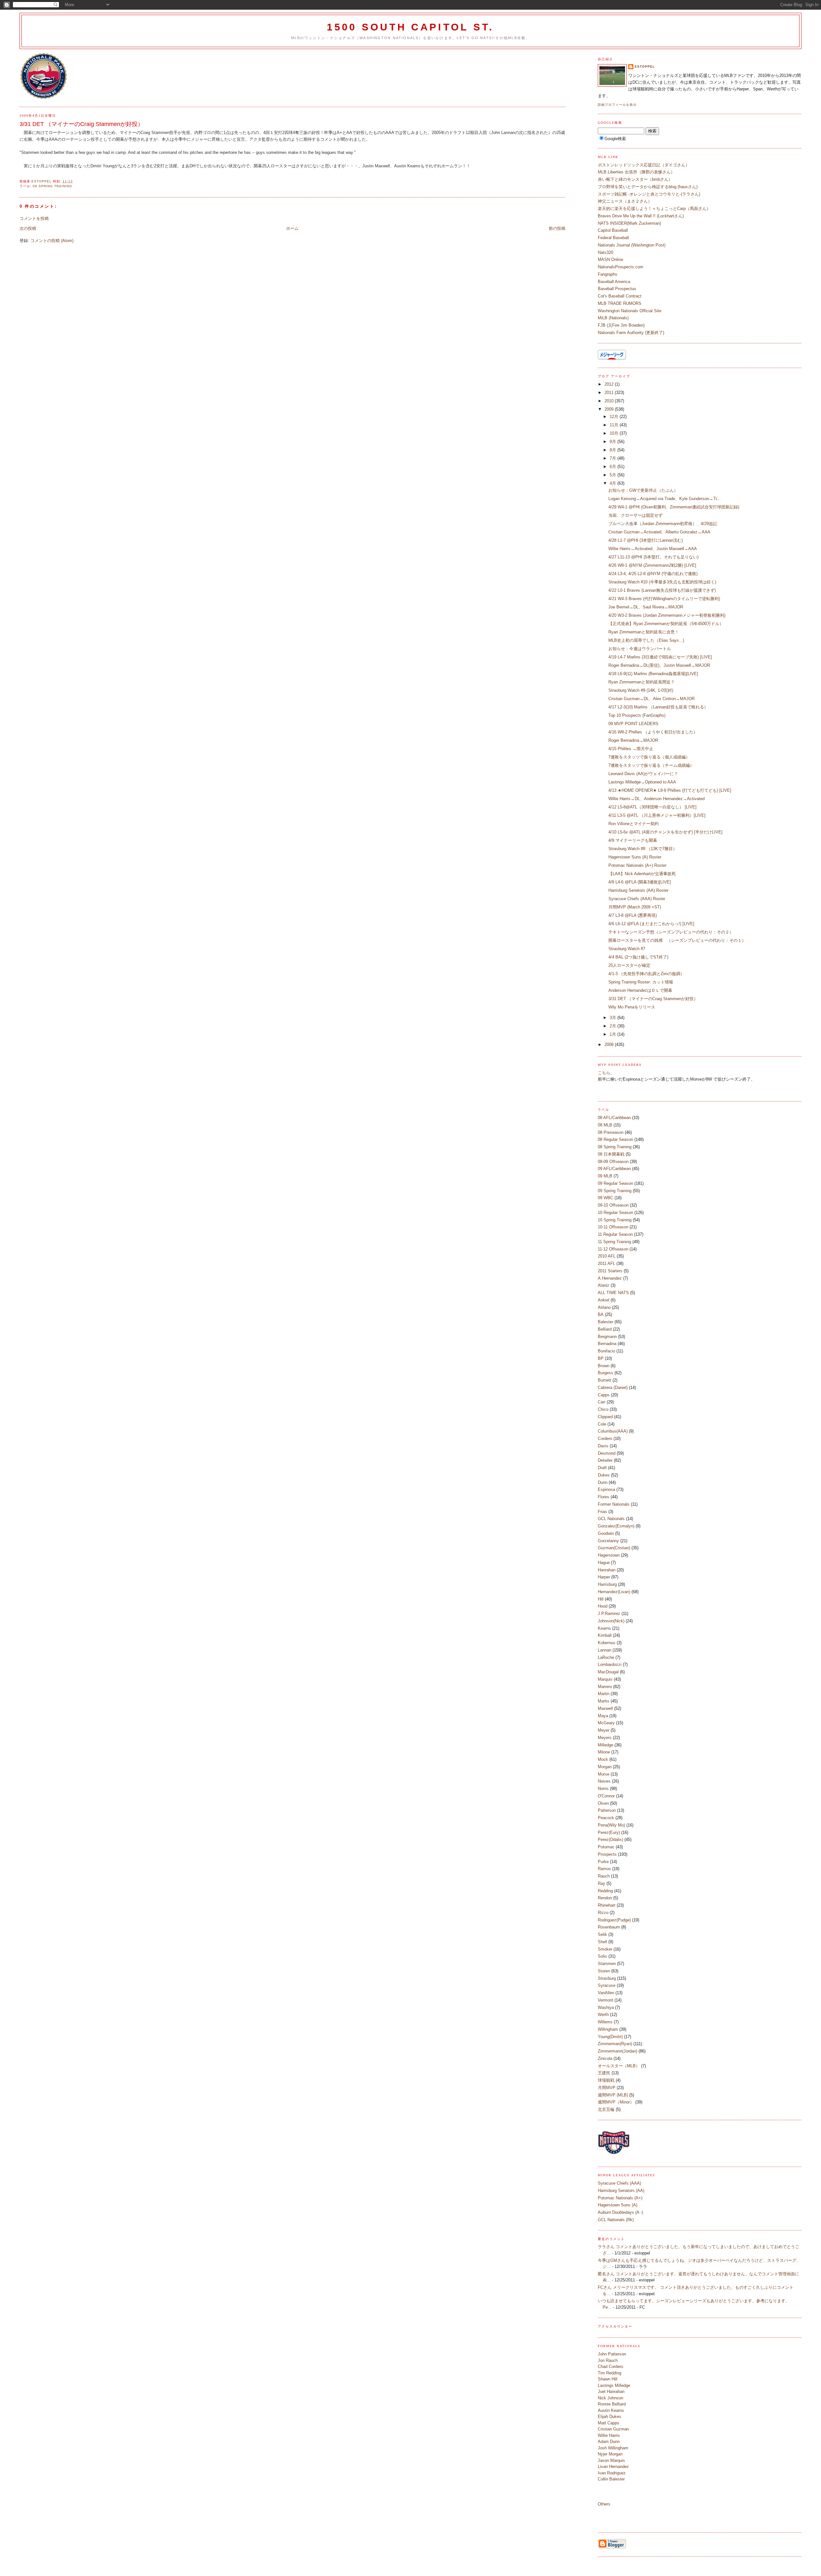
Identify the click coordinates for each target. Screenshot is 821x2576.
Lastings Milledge (614, 2385)
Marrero (605, 1687)
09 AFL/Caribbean (614, 1169)
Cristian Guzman (613, 2429)
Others (604, 2504)
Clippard (605, 1417)
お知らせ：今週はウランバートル (640, 649)
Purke (603, 1862)
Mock (603, 1759)
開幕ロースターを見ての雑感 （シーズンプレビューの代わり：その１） (677, 940)
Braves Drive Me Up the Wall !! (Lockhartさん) (641, 216)
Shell (602, 1942)
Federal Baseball (613, 238)
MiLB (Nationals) (613, 318)
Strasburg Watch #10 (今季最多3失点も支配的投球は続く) (662, 582)
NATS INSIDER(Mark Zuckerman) (629, 223)
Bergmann (607, 1337)
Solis (602, 1956)
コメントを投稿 (34, 218)
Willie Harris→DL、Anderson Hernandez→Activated (656, 799)
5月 (614, 475)
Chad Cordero (610, 2367)
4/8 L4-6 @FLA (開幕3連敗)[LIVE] (640, 882)
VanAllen (606, 1993)
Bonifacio (606, 1351)
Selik (602, 1934)
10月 (615, 433)
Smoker (605, 1949)
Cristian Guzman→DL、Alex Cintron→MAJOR (652, 699)
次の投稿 (28, 228)
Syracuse (607, 1985)
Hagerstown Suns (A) (618, 2205)
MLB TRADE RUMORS (620, 303)
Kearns (604, 1628)
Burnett (605, 1380)
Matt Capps (609, 2423)
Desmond (607, 1453)
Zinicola (605, 2058)
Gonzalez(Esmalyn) (616, 1526)
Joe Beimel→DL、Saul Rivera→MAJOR (646, 607)
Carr (602, 1402)
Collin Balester (611, 2479)
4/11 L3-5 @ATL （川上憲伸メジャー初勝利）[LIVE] (657, 815)
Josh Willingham (613, 2448)
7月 (614, 458)
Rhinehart (607, 1905)
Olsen (603, 1803)
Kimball (605, 1635)
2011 (610, 393)
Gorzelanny (608, 1541)
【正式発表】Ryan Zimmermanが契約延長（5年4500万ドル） (666, 624)
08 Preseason (611, 1132)
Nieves (604, 1781)
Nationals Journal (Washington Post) (632, 245)
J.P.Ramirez (609, 1614)
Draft (602, 1468)
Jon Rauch (608, 2360)
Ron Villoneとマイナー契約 (634, 824)
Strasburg (607, 1978)
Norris (603, 1789)
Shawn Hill (608, 2379)
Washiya (606, 2007)
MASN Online (610, 259)
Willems (605, 2022)
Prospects (607, 1854)
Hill (601, 1599)
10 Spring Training (615, 1220)
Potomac (606, 1847)
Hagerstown (609, 1555)
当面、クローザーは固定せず (635, 515)
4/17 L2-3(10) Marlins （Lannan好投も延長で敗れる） (658, 707)
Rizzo (603, 1913)
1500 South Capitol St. (410, 27)
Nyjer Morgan (610, 2454)
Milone (604, 1752)
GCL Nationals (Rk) (616, 2220)
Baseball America (614, 282)
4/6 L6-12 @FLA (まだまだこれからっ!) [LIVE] (651, 924)
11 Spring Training (614, 1242)
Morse (604, 1774)
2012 (610, 384)
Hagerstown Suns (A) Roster (635, 857)
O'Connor (606, 1796)
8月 (614, 450)
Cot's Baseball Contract (620, 296)
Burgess (605, 1373)
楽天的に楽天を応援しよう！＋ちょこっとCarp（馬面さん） (654, 209)
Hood (603, 1606)
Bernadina (607, 1344)
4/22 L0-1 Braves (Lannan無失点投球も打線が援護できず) (662, 590)
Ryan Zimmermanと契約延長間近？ (642, 682)
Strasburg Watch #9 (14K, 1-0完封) (641, 690)
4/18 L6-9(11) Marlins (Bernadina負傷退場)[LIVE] (653, 674)
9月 (614, 442)
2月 (614, 1026)
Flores (604, 1497)
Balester (605, 1322)
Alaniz (604, 1285)
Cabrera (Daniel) (613, 1388)
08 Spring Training (615, 1147)
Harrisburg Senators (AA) (621, 2191)
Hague (604, 1563)
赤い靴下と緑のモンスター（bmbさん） (635, 179)
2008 (610, 1045)
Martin (604, 1694)
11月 (615, 425)
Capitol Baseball (613, 230)
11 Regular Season (615, 1234)
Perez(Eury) (609, 1832)
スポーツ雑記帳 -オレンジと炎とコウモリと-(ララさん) (649, 194)
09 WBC (605, 1198)
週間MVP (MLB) (613, 2095)
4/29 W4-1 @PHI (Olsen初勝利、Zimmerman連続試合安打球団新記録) (674, 507)
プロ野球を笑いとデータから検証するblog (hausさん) (648, 187)
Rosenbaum (609, 1927)
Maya (603, 1716)
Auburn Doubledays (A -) (620, 2212)
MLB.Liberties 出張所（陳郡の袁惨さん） (636, 172)
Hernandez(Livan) (614, 1592)
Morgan (605, 1767)
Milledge (605, 1745)
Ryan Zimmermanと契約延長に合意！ (644, 632)
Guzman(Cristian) (614, 1548)
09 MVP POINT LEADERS (633, 724)
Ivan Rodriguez (612, 2473)
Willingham (608, 2029)
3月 (614, 1018)
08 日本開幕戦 (611, 1154)
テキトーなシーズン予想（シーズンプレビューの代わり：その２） (671, 932)
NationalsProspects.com (621, 267)
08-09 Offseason (613, 1162)
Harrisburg (607, 1584)
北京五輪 (606, 2109)
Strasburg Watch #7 (627, 949)
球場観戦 (606, 2080)
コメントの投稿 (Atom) (52, 241)
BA (601, 1314)
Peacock (606, 1818)
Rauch (604, 1876)
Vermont (605, 2000)
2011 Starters (610, 1271)
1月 (614, 1034)
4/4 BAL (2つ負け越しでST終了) (638, 957)
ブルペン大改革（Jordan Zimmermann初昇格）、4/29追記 (663, 524)
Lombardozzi (610, 1664)
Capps (604, 1395)
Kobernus (607, 1643)
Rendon (605, 1898)
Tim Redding (609, 2373)
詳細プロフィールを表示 (617, 105)
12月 (615, 417)
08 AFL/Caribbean (614, 1118)
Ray (601, 1883)
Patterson (607, 1810)
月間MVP (607, 2088)
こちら (604, 1073)
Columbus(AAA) (613, 1431)
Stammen (607, 1964)
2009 (610, 409)
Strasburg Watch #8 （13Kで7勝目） (643, 849)
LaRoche (606, 1657)
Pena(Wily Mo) (611, 1825)
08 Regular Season (615, 1139)
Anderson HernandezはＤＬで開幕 (640, 990)
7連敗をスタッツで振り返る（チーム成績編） (651, 765)
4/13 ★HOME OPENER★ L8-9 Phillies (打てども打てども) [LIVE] (670, 790)
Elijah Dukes (609, 2417)
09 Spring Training (52, 186)
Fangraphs (608, 274)
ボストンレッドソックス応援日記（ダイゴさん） (644, 165)
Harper (604, 1577)
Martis (604, 1701)
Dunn (603, 1482)
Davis (603, 1446)
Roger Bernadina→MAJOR (633, 740)
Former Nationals (614, 1504)
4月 (614, 483)
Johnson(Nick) (611, 1621)
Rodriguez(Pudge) (614, 1920)
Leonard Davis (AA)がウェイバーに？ (643, 774)
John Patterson (612, 2354)
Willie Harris (609, 2435)
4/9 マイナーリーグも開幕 (633, 840)
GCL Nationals (611, 1519)
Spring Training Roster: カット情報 (641, 982)
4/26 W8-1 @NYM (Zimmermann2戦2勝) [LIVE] (652, 565)
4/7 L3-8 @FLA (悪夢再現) (633, 915)
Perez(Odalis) (610, 1840)
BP (601, 1358)
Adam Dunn (609, 2442)
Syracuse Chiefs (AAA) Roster (637, 899)
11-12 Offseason (613, 1249)
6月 (614, 467)
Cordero (605, 1439)
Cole (602, 1424)
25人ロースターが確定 (629, 965)
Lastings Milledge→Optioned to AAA (642, 782)
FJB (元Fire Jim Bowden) (621, 325)
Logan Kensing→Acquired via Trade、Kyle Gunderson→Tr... (664, 499)
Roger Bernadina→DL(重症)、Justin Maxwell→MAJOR (659, 665)
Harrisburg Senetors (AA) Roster (638, 890)
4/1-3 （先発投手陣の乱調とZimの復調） (646, 974)
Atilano (604, 1307)
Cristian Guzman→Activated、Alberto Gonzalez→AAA (659, 532)
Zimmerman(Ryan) (615, 2044)
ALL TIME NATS (613, 1293)
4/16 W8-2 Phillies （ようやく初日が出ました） (653, 732)
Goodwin (606, 1533)
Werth (603, 2015)
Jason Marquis (611, 2460)
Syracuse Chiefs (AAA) (619, 2183)
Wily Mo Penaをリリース (632, 1007)
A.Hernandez (610, 1278)
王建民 (604, 2073)
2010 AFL (607, 1256)
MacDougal (608, 1672)
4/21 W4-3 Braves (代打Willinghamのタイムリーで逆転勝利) (664, 599)
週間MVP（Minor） (616, 2102)
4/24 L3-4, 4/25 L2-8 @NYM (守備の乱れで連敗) (653, 574)
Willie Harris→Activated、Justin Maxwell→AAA (653, 549)
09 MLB (605, 1176)
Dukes (604, 1475)
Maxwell (605, 1708)
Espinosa (606, 1489)
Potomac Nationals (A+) (620, 2198)
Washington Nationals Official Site (630, 311)
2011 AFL (606, 1263)
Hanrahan (607, 1570)
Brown (604, 1366)
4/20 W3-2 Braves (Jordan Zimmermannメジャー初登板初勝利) (667, 615)
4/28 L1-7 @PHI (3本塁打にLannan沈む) (646, 540)
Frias (602, 1512)
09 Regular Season (615, 1183)
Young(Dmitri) (610, 2037)
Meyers (605, 1738)
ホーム (292, 228)
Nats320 (605, 252)
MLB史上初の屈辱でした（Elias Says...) (646, 640)
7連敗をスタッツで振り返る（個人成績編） (649, 757)
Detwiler (605, 1460)
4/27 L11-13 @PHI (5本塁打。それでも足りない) (653, 557)
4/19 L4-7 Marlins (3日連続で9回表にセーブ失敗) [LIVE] (660, 657)
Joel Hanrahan (611, 2392)
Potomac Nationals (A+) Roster (637, 865)
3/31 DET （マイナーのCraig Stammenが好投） (653, 999)
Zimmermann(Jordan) (618, 2051)
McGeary (606, 1723)
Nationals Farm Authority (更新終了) (631, 333)
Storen (604, 1971)
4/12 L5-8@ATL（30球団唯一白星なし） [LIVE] (652, 807)
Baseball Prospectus (617, 289)
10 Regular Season (615, 1213)
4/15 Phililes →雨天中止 (631, 749)
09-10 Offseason (613, 1205)
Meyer (604, 1730)
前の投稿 (557, 228)
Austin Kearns (611, 2410)
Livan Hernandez (613, 2467)
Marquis (605, 1679)
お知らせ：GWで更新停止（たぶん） (643, 490)
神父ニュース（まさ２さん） (625, 201)
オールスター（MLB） (619, 2066)
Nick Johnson (610, 2398)
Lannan (605, 1650)
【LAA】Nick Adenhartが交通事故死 (642, 874)
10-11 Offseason (613, 1227)
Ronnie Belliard (612, 2404)
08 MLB (605, 1125)
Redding (605, 1891)
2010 (610, 401)
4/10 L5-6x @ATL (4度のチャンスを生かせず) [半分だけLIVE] (665, 832)
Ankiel (604, 1300)
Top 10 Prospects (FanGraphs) (637, 715)
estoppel (645, 67)
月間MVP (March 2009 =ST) (635, 907)
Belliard (605, 1329)
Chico (603, 1409)
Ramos (604, 1869)
